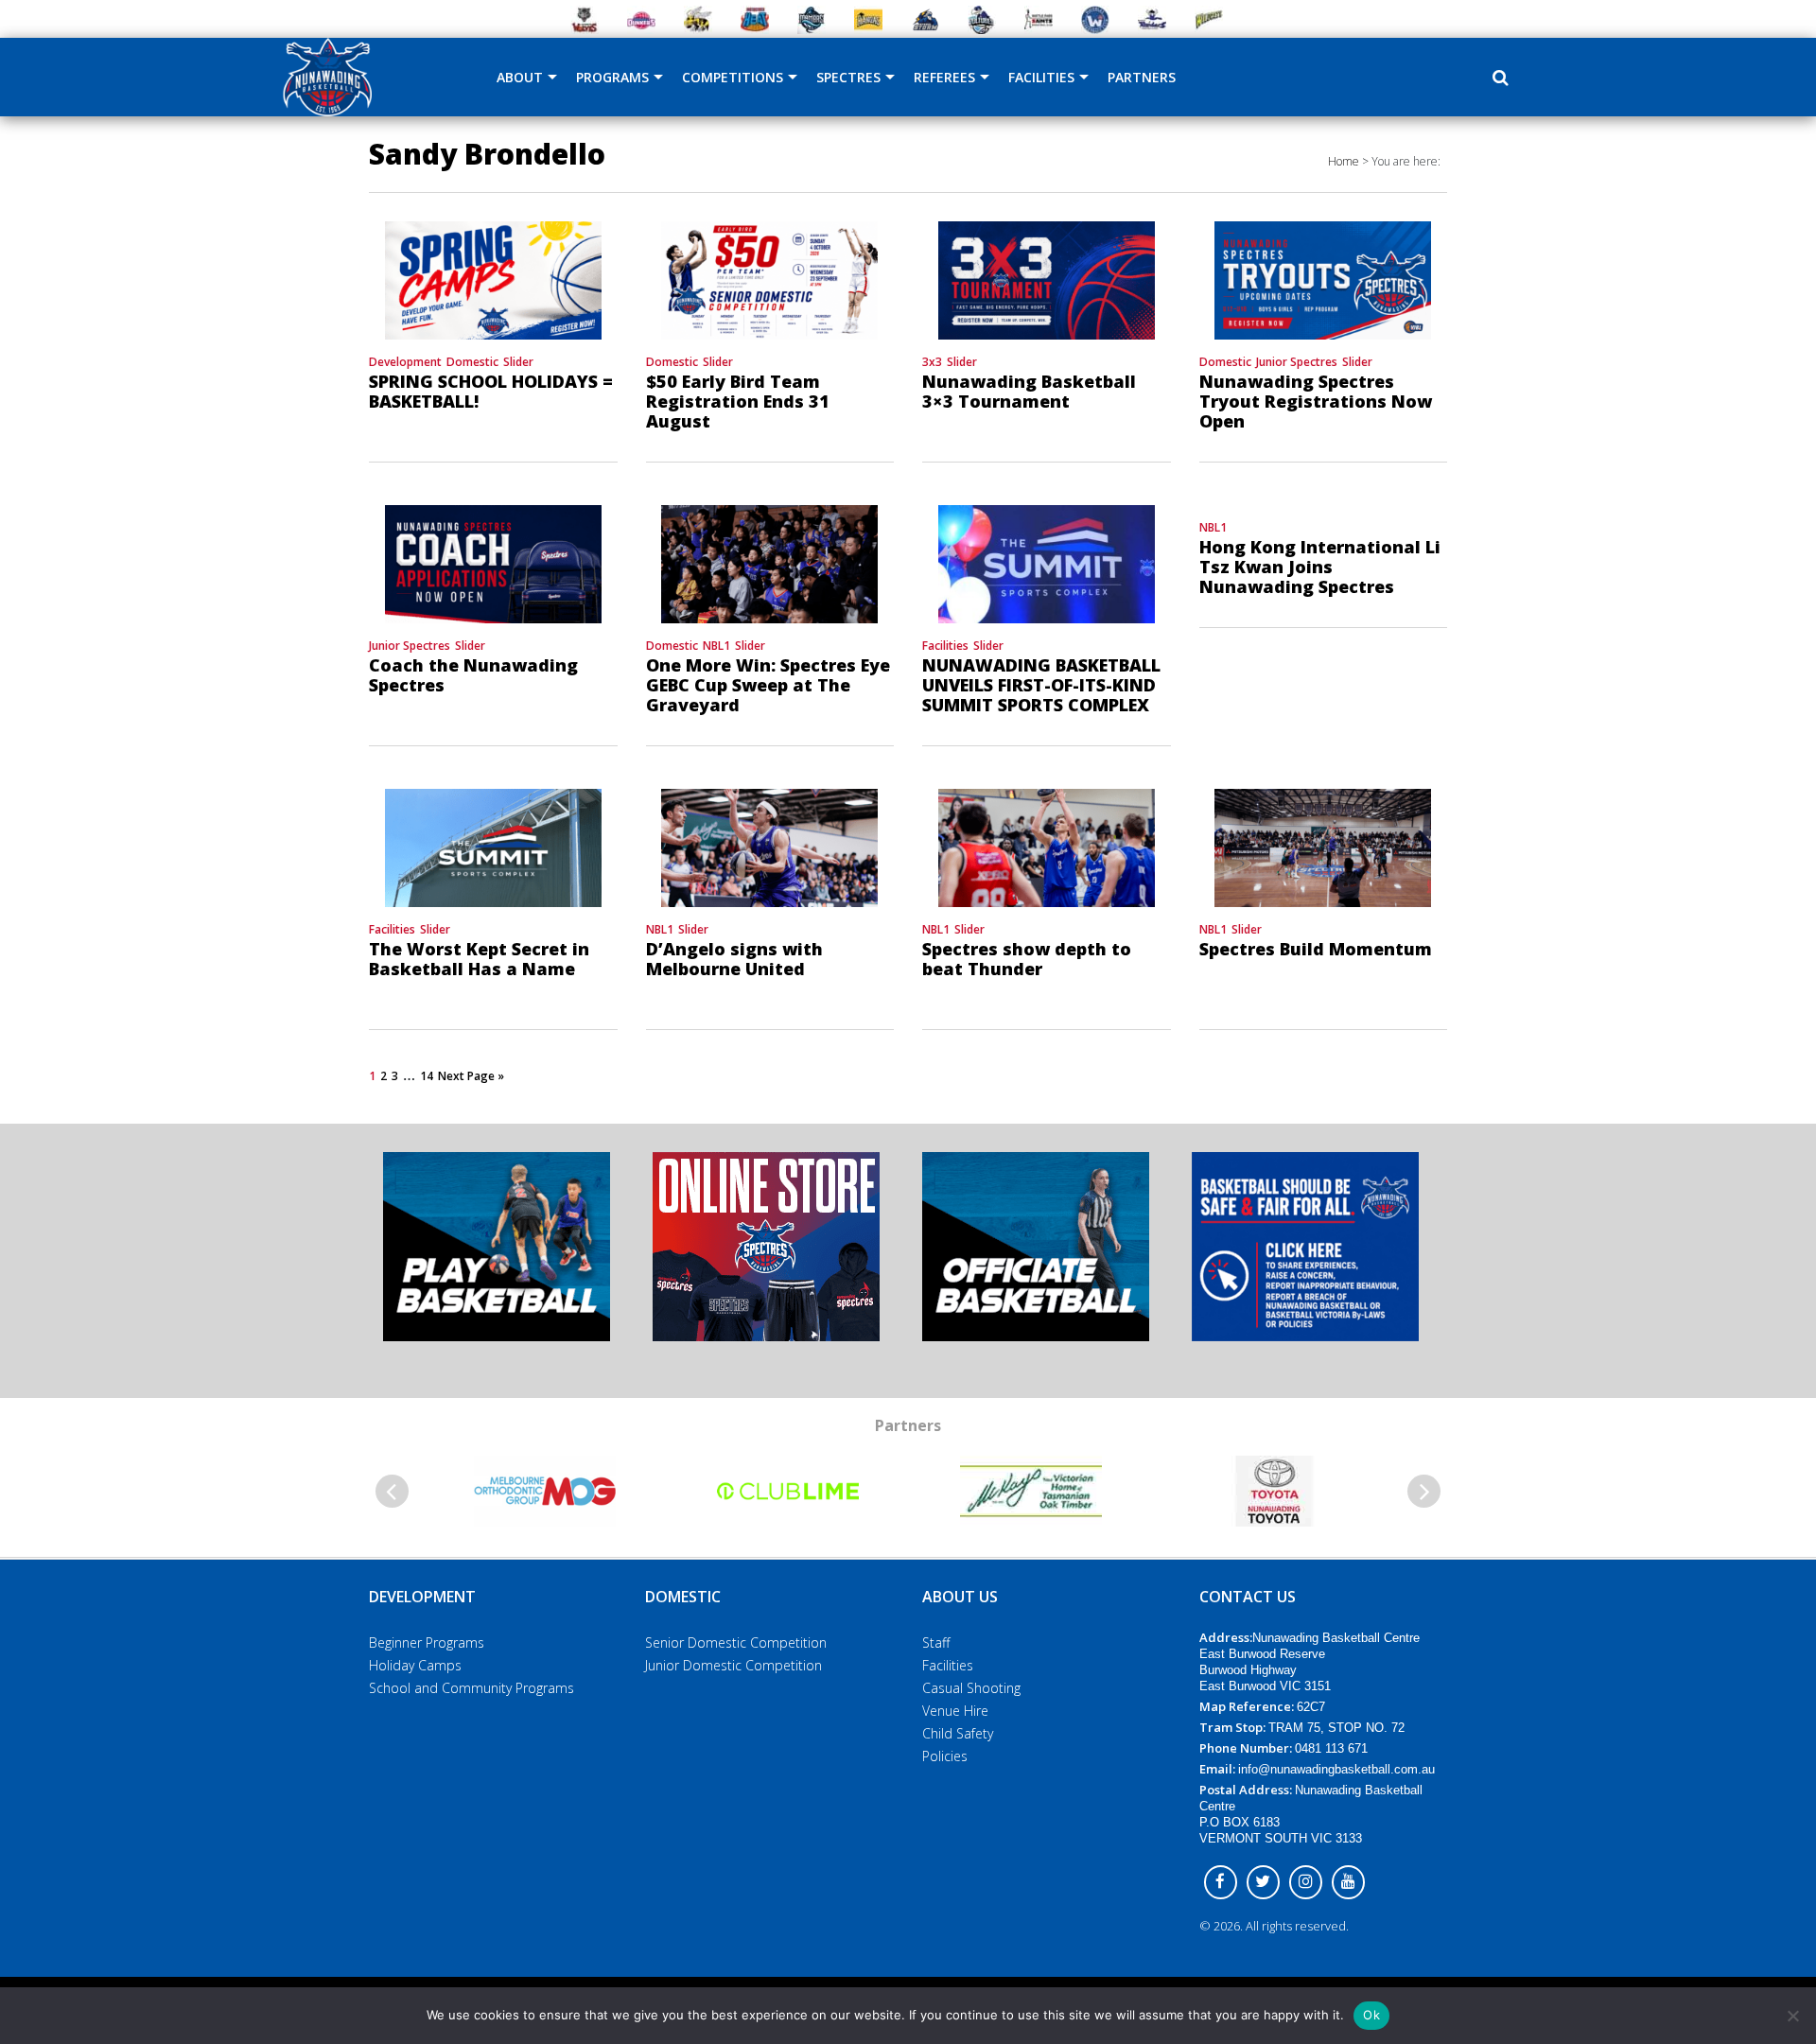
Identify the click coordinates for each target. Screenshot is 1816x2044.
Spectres (848, 77)
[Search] (1501, 78)
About (520, 77)
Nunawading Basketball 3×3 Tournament (1029, 391)
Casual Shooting (971, 1688)
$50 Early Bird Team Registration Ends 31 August (738, 401)
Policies (945, 1756)
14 (427, 1076)
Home (1344, 161)
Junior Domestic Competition (733, 1665)
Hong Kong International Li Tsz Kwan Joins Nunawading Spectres (1320, 567)
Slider (518, 362)
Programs (612, 77)
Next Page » (471, 1076)
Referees (944, 77)
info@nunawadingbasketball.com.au (1336, 1769)
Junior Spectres (1297, 362)
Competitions (733, 77)
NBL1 (716, 646)
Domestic (472, 362)
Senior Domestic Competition (736, 1642)
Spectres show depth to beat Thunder (1027, 959)
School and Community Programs (471, 1688)
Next (1424, 1491)
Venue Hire (955, 1711)
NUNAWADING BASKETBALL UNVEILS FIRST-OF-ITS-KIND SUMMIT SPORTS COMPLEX (1041, 685)
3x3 (932, 362)
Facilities (1041, 77)
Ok (1371, 2015)
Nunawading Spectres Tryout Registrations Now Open (1316, 401)
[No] (1792, 2016)
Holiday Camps (415, 1665)
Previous (392, 1491)
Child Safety (958, 1733)
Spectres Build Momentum (1316, 949)
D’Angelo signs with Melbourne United (734, 959)
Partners (1142, 77)
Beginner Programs (427, 1642)
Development (405, 362)
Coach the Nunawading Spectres (473, 675)
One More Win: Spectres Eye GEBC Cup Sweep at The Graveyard (768, 685)
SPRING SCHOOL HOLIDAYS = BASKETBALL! (491, 391)
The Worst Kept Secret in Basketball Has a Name (479, 959)
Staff (936, 1642)
